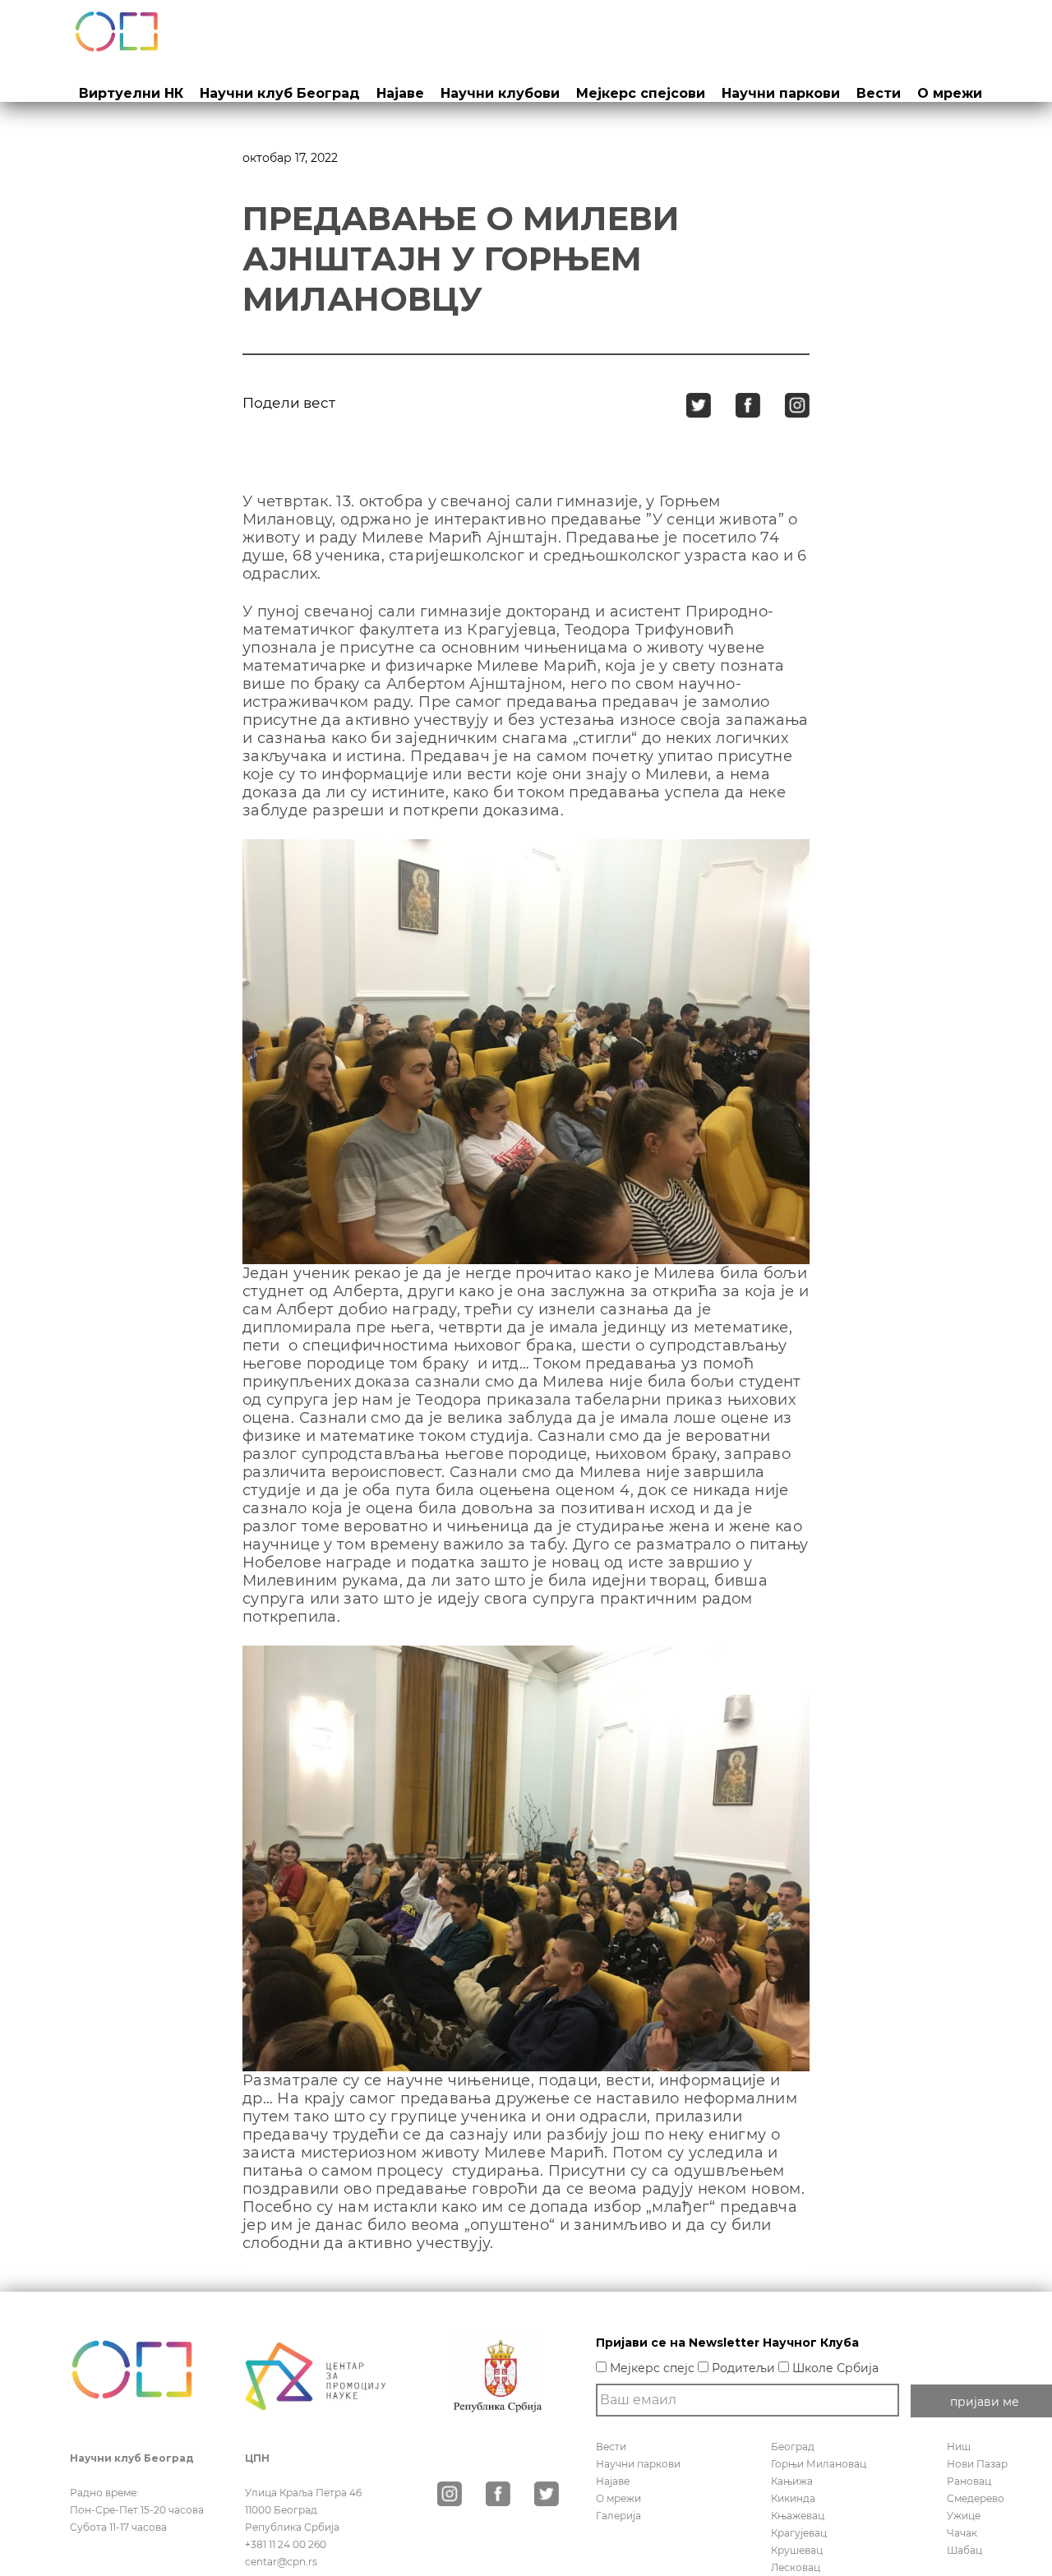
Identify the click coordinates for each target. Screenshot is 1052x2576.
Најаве (400, 93)
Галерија (618, 2516)
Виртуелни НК (131, 93)
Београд (793, 2447)
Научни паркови (781, 93)
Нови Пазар (977, 2464)
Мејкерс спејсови (641, 93)
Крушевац (797, 2550)
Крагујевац (799, 2533)
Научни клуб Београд (280, 93)
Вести (879, 93)
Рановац (969, 2481)
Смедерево (976, 2498)
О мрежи (950, 93)
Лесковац (796, 2567)
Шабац (964, 2550)
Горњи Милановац (819, 2464)
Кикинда (793, 2498)
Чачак (962, 2533)
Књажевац (798, 2516)
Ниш (959, 2447)
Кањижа (792, 2481)
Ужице (964, 2516)
